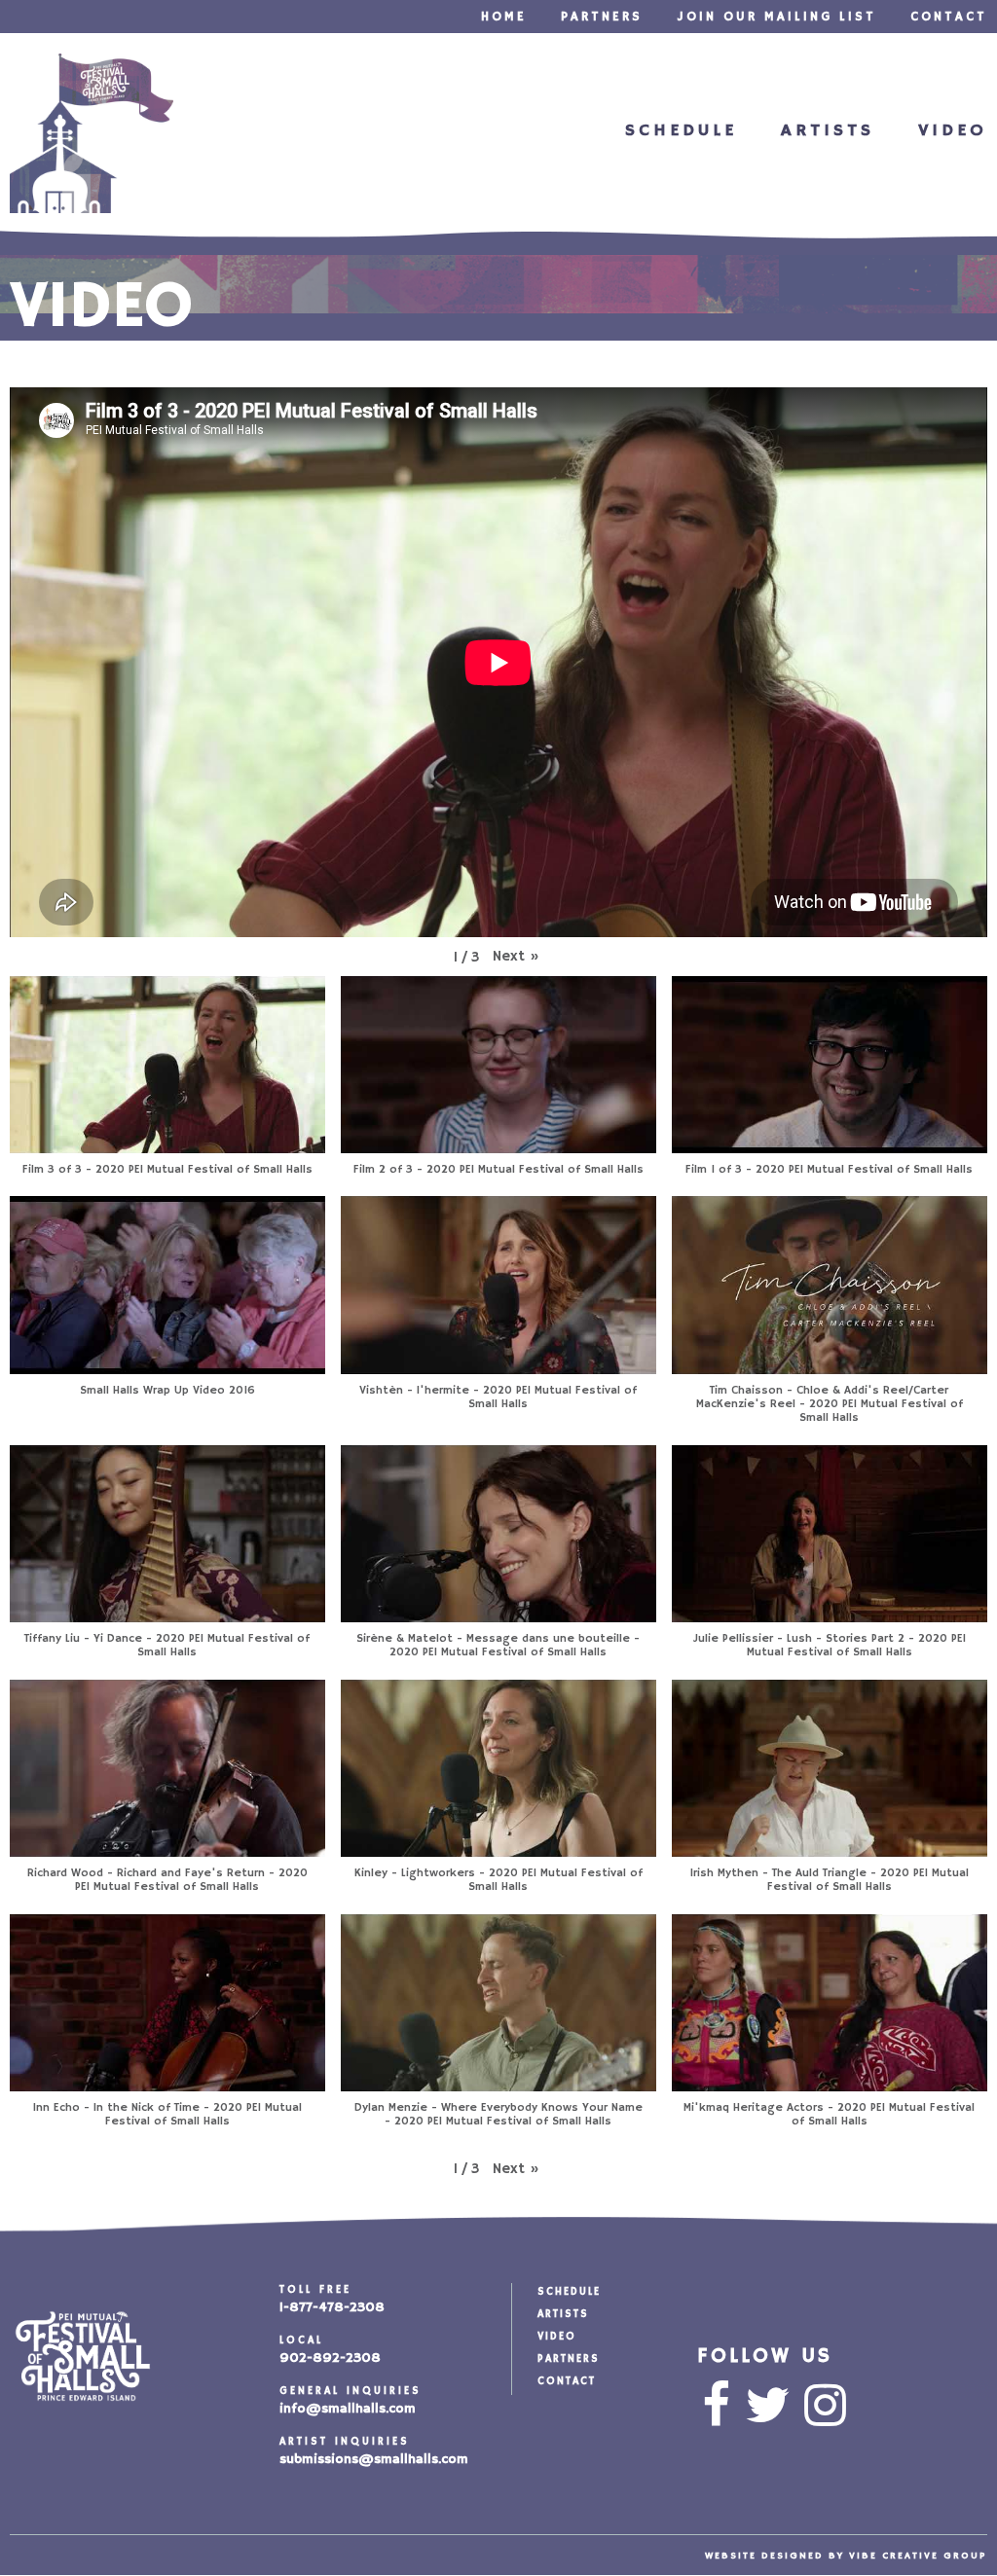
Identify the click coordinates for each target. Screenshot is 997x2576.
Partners (602, 17)
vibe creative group (918, 2556)
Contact (949, 17)
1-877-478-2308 (332, 2307)
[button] (516, 956)
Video (953, 130)
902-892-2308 (330, 2358)
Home (504, 17)
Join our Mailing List (776, 17)
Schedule (681, 130)
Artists (828, 130)
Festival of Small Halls (92, 133)
